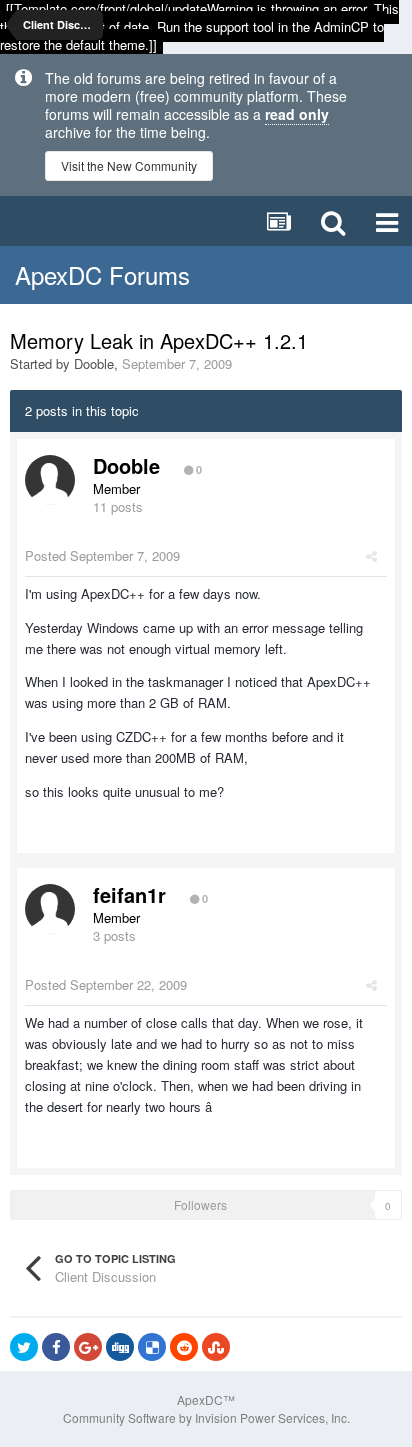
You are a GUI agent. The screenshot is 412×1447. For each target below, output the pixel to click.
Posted (102, 555)
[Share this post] (371, 555)
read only (297, 114)
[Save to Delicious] (152, 1347)
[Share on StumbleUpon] (216, 1347)
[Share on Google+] (88, 1347)
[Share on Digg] (120, 1347)
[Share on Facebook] (56, 1347)
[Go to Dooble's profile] (50, 480)
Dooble (94, 363)
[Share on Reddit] (184, 1347)
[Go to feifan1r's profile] (50, 909)
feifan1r (129, 894)
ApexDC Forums (102, 274)
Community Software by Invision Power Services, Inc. (206, 1417)
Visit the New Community (129, 165)
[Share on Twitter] (24, 1347)
